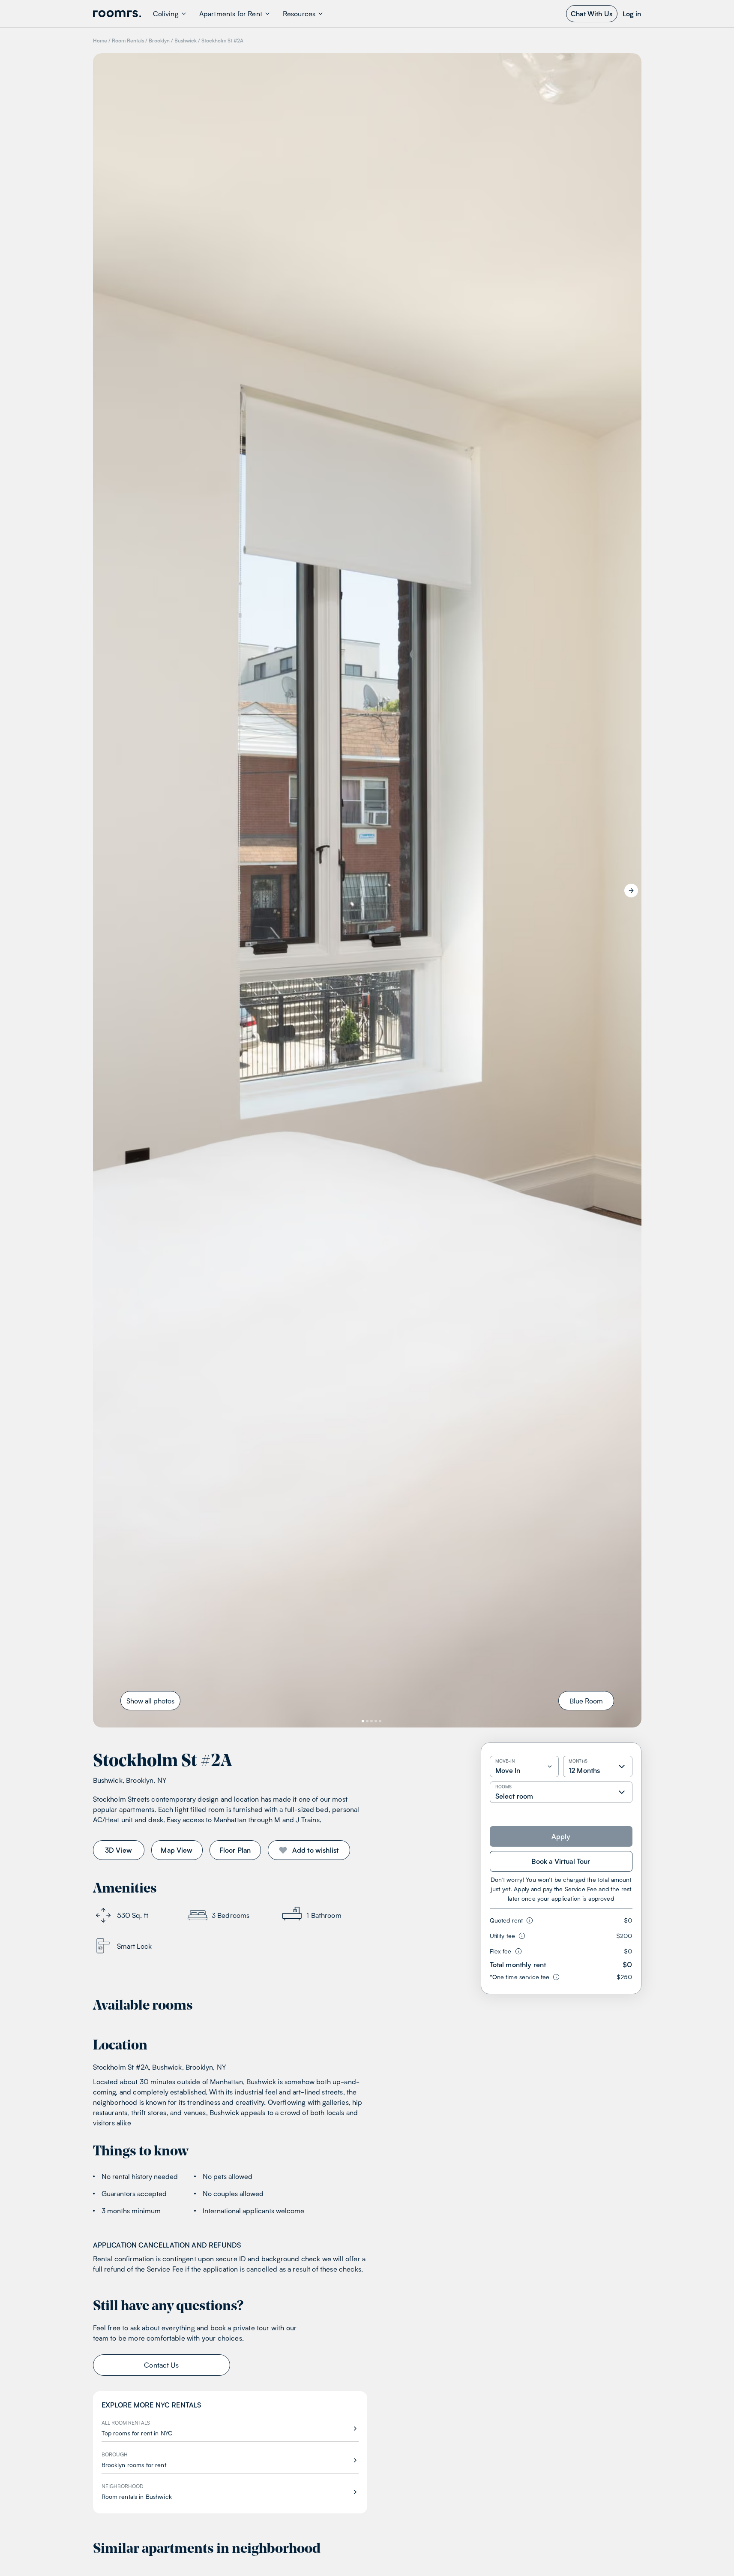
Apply (561, 1836)
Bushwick (186, 41)
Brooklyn (159, 41)
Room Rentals (128, 41)
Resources (299, 14)
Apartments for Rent (231, 14)
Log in (632, 14)
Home (100, 41)
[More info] (528, 1920)
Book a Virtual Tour (561, 1861)
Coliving (166, 14)
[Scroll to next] (631, 891)
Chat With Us (592, 14)
